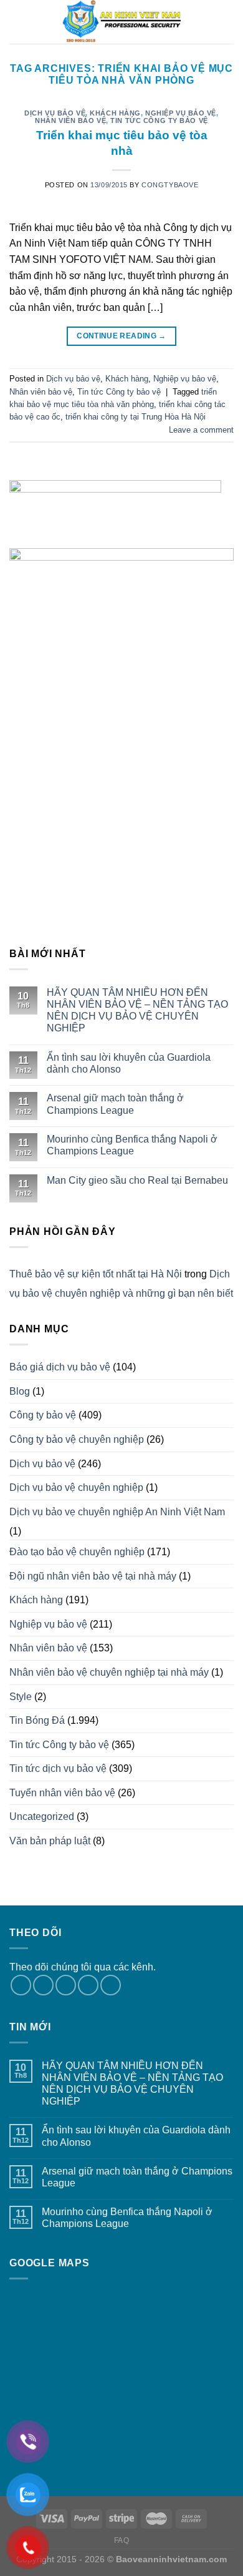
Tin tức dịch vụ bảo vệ (58, 1768)
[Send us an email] (88, 1985)
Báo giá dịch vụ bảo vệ (60, 1367)
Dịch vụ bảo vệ (55, 113)
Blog (20, 1391)
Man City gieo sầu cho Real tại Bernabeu (137, 1180)
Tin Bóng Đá (37, 1720)
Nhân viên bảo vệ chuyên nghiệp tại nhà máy (109, 1672)
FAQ (122, 2540)
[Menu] (17, 22)
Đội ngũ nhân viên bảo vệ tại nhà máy (93, 1576)
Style (21, 1697)
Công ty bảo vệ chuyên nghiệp (77, 1439)
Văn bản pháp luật (50, 1841)
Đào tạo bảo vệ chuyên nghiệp (77, 1552)
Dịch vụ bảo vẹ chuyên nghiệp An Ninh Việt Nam (117, 1512)
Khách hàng (115, 113)
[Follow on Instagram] (43, 1985)
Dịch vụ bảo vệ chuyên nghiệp (76, 1487)
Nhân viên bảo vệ (70, 120)
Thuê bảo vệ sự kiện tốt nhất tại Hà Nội (96, 1274)
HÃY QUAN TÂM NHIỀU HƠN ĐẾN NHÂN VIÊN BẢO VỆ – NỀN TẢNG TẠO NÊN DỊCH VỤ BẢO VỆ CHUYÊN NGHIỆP (137, 1010)
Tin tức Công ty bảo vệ (159, 120)
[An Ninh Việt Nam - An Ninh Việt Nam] (121, 22)
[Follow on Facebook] (21, 1985)
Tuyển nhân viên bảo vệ (62, 1793)
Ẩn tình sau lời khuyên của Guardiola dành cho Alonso (129, 1063)
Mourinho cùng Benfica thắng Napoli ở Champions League (132, 1145)
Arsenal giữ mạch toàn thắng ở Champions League (115, 1104)
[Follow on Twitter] (66, 1985)
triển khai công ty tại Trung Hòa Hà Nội (136, 417)
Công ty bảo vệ (43, 1415)
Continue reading (121, 336)
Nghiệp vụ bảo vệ (181, 113)
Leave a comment (201, 430)
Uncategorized (42, 1816)
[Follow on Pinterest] (111, 1985)
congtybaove (170, 185)
